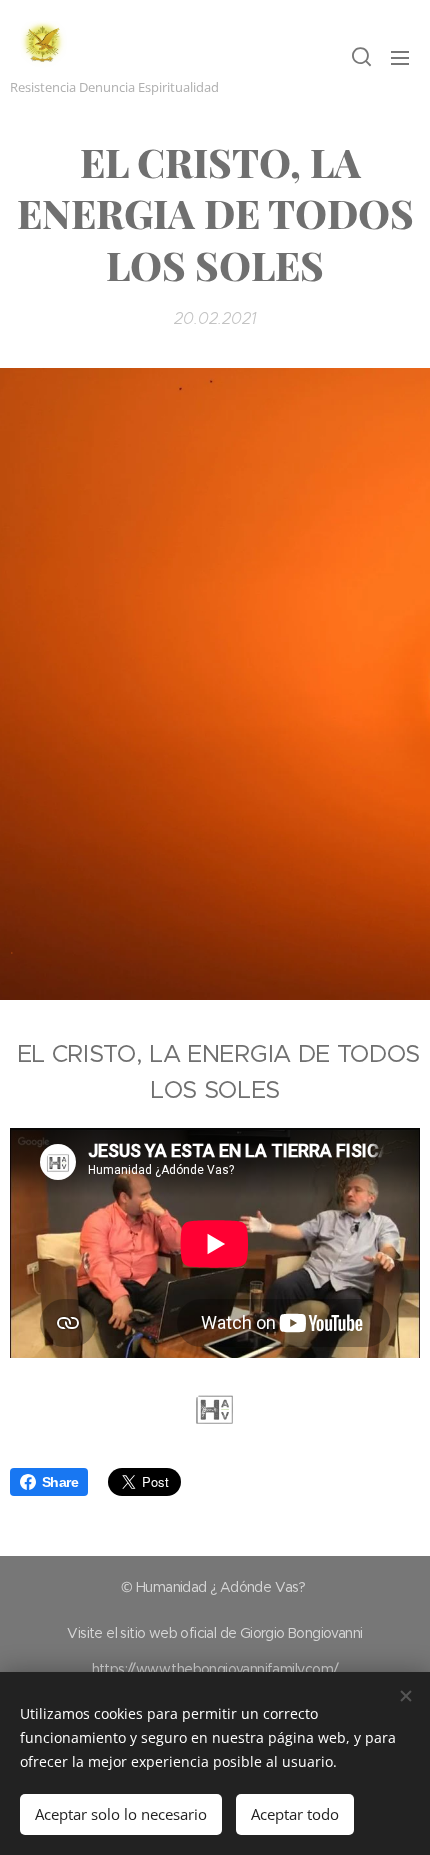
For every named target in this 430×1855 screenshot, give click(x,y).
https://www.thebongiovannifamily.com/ (215, 1669)
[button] (360, 57)
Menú (400, 57)
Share (60, 1482)
